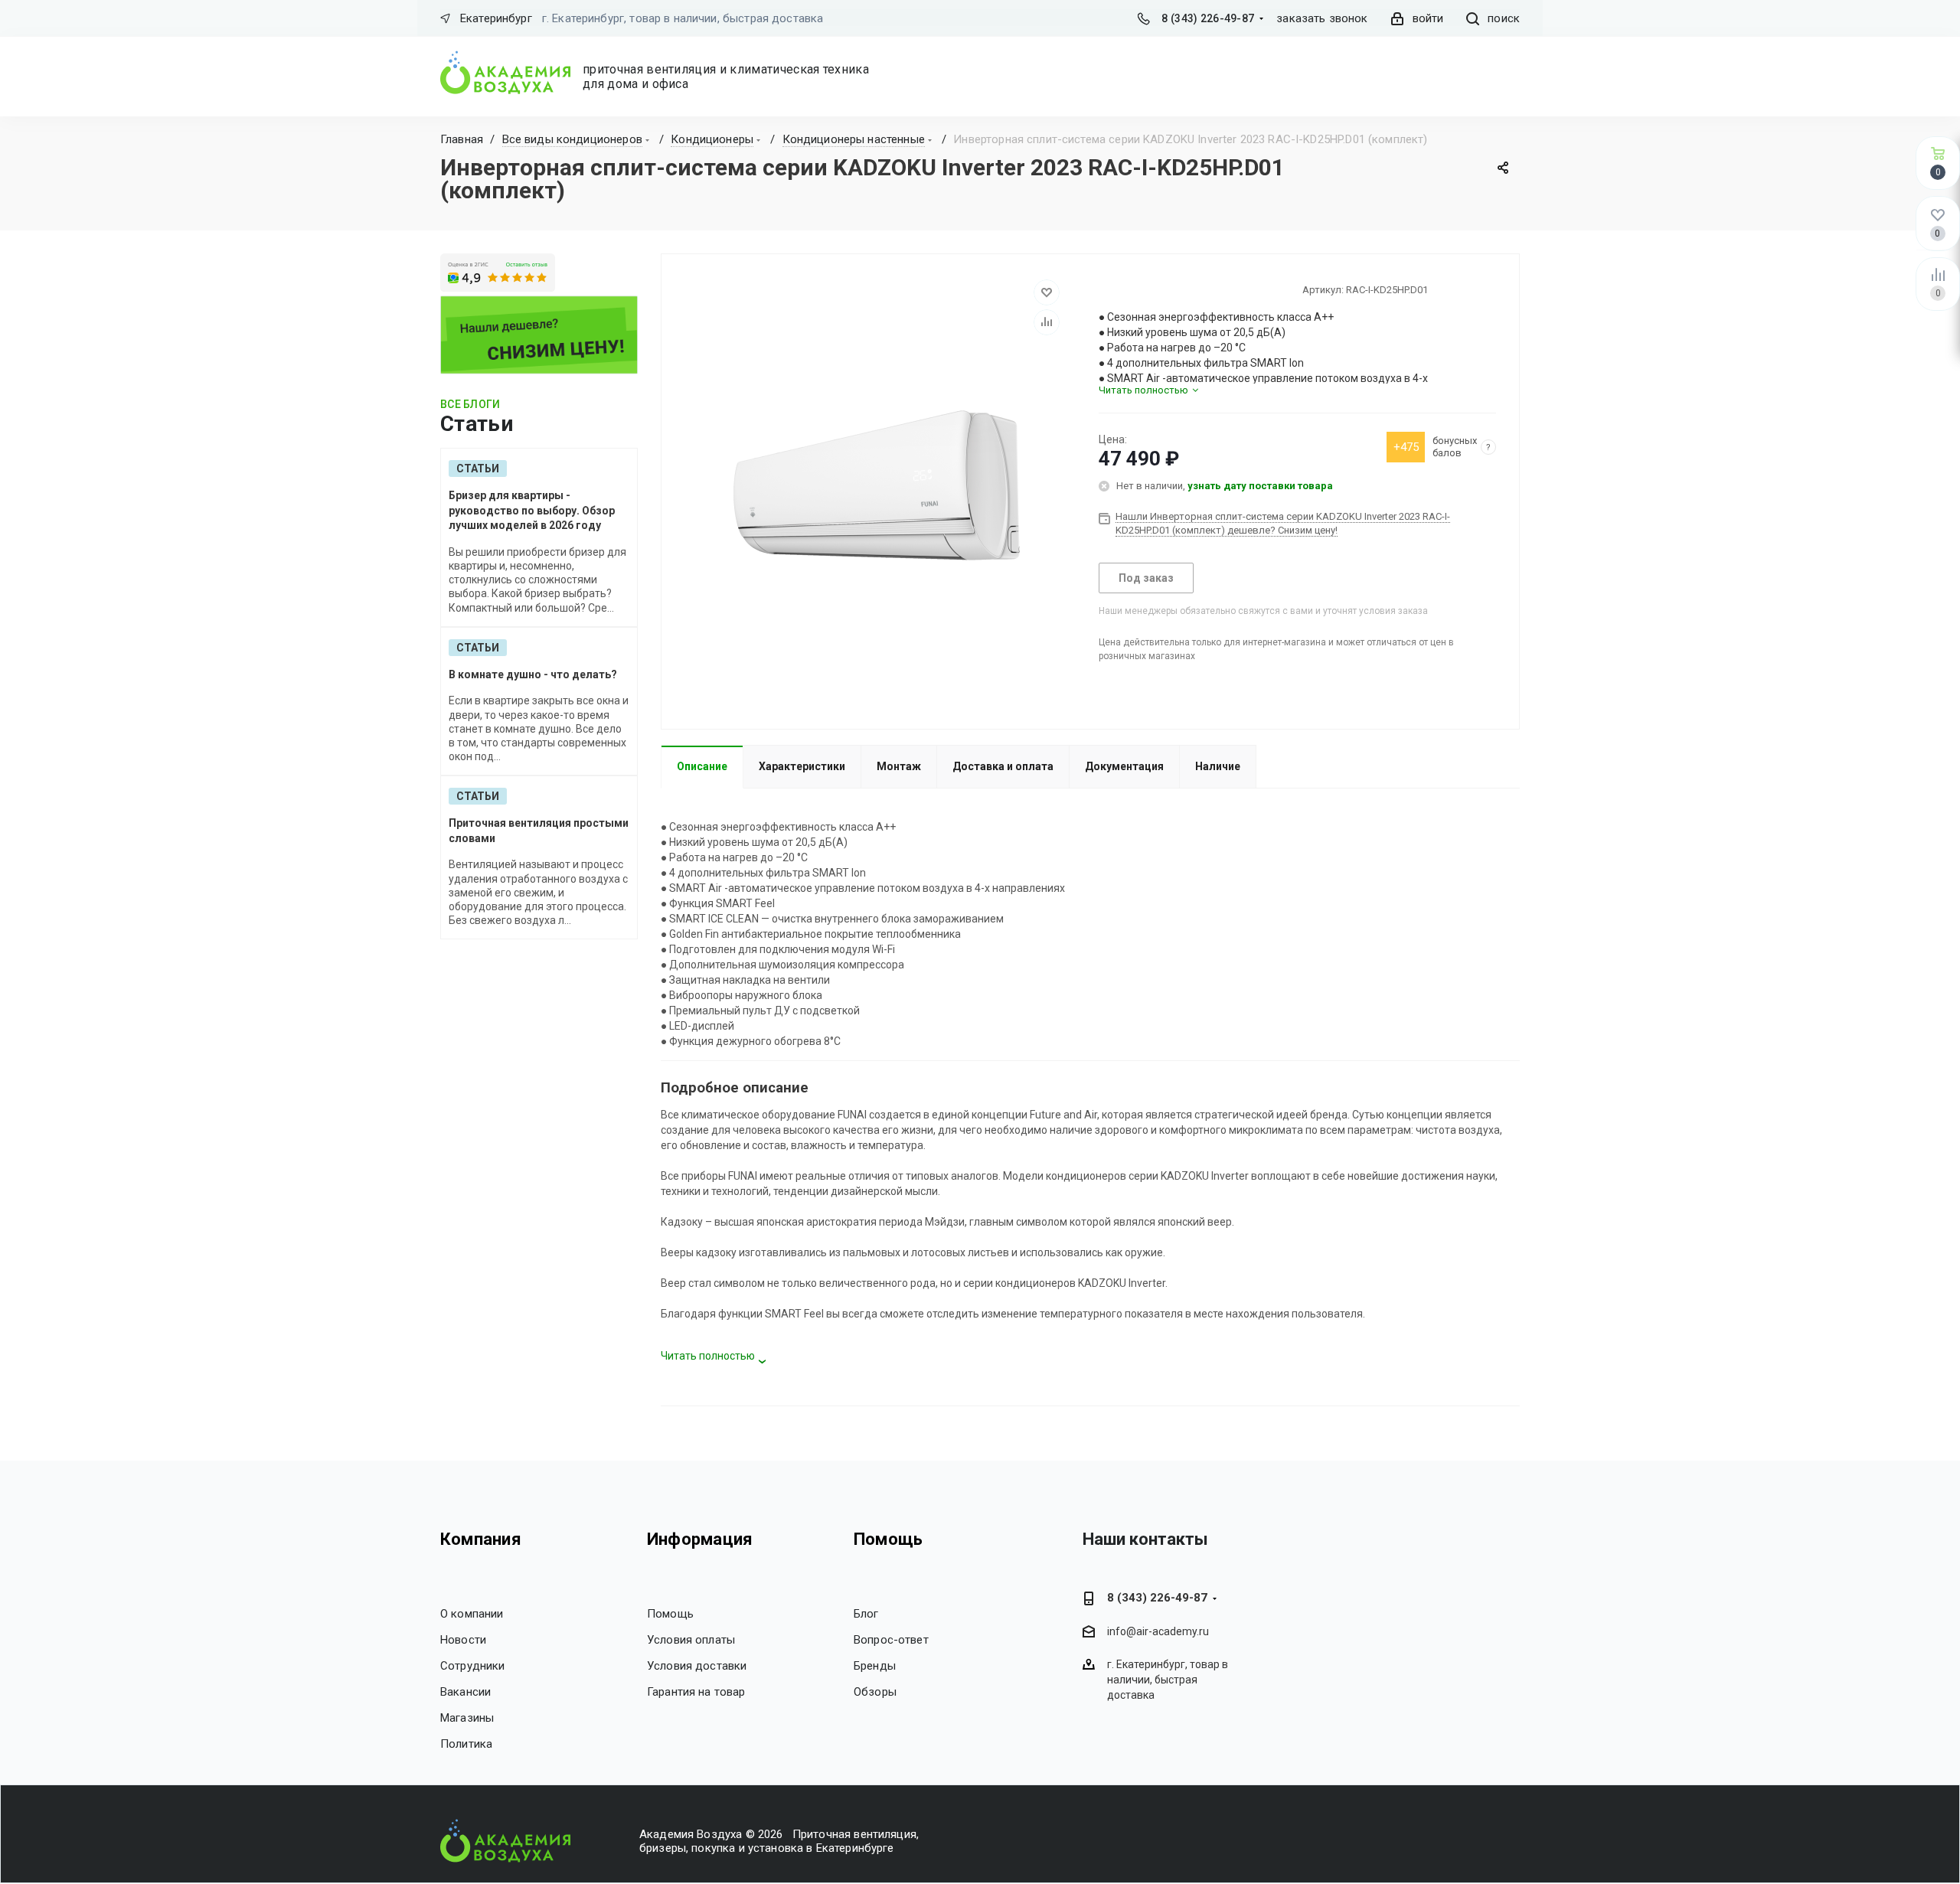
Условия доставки (697, 1666)
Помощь (670, 1614)
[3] (1133, 289)
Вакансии (465, 1692)
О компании (472, 1614)
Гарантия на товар (696, 1692)
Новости (463, 1640)
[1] (1106, 289)
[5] (1161, 289)
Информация (700, 1539)
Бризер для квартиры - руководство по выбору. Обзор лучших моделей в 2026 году (532, 510)
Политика (466, 1744)
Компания (481, 1539)
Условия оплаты (691, 1640)
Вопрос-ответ (891, 1640)
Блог (866, 1614)
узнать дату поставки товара (1260, 486)
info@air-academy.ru (1158, 1632)
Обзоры (875, 1692)
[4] (1147, 289)
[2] (1119, 289)
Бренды (875, 1666)
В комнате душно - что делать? (533, 674)
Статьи (478, 469)
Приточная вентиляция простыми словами (539, 831)
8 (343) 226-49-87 (1208, 18)
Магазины (467, 1718)
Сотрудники (473, 1666)
